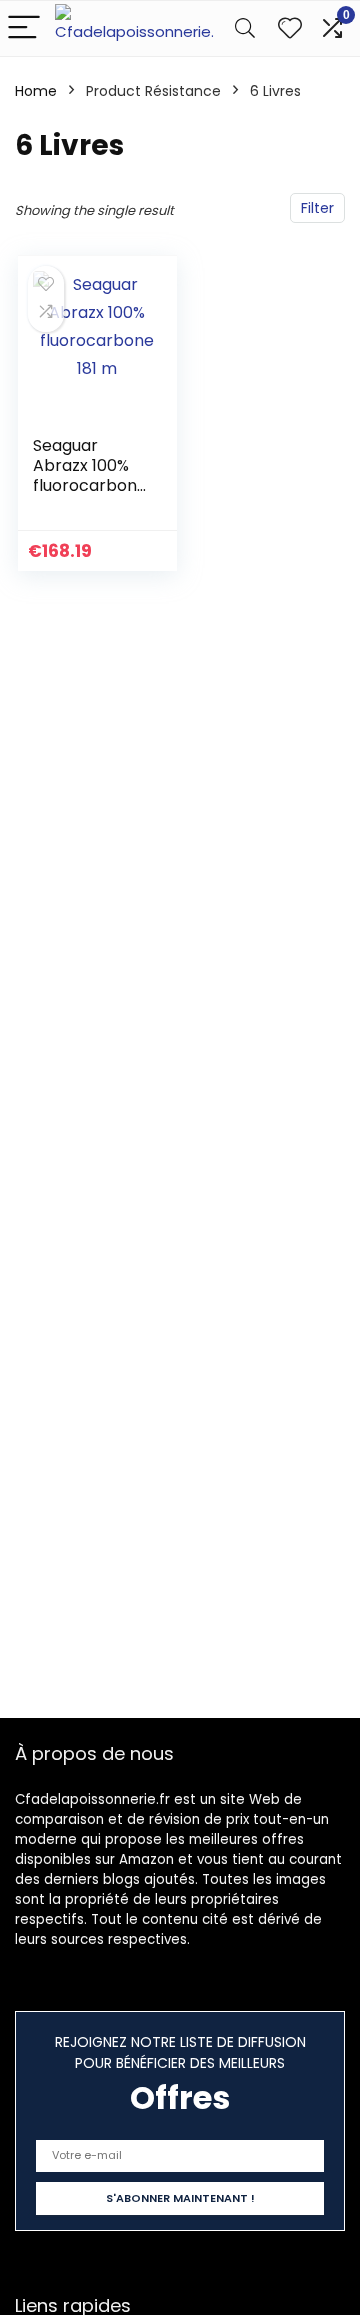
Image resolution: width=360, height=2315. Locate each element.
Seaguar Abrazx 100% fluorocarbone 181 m (85, 475)
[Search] (245, 28)
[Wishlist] (290, 28)
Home (36, 91)
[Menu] (24, 28)
